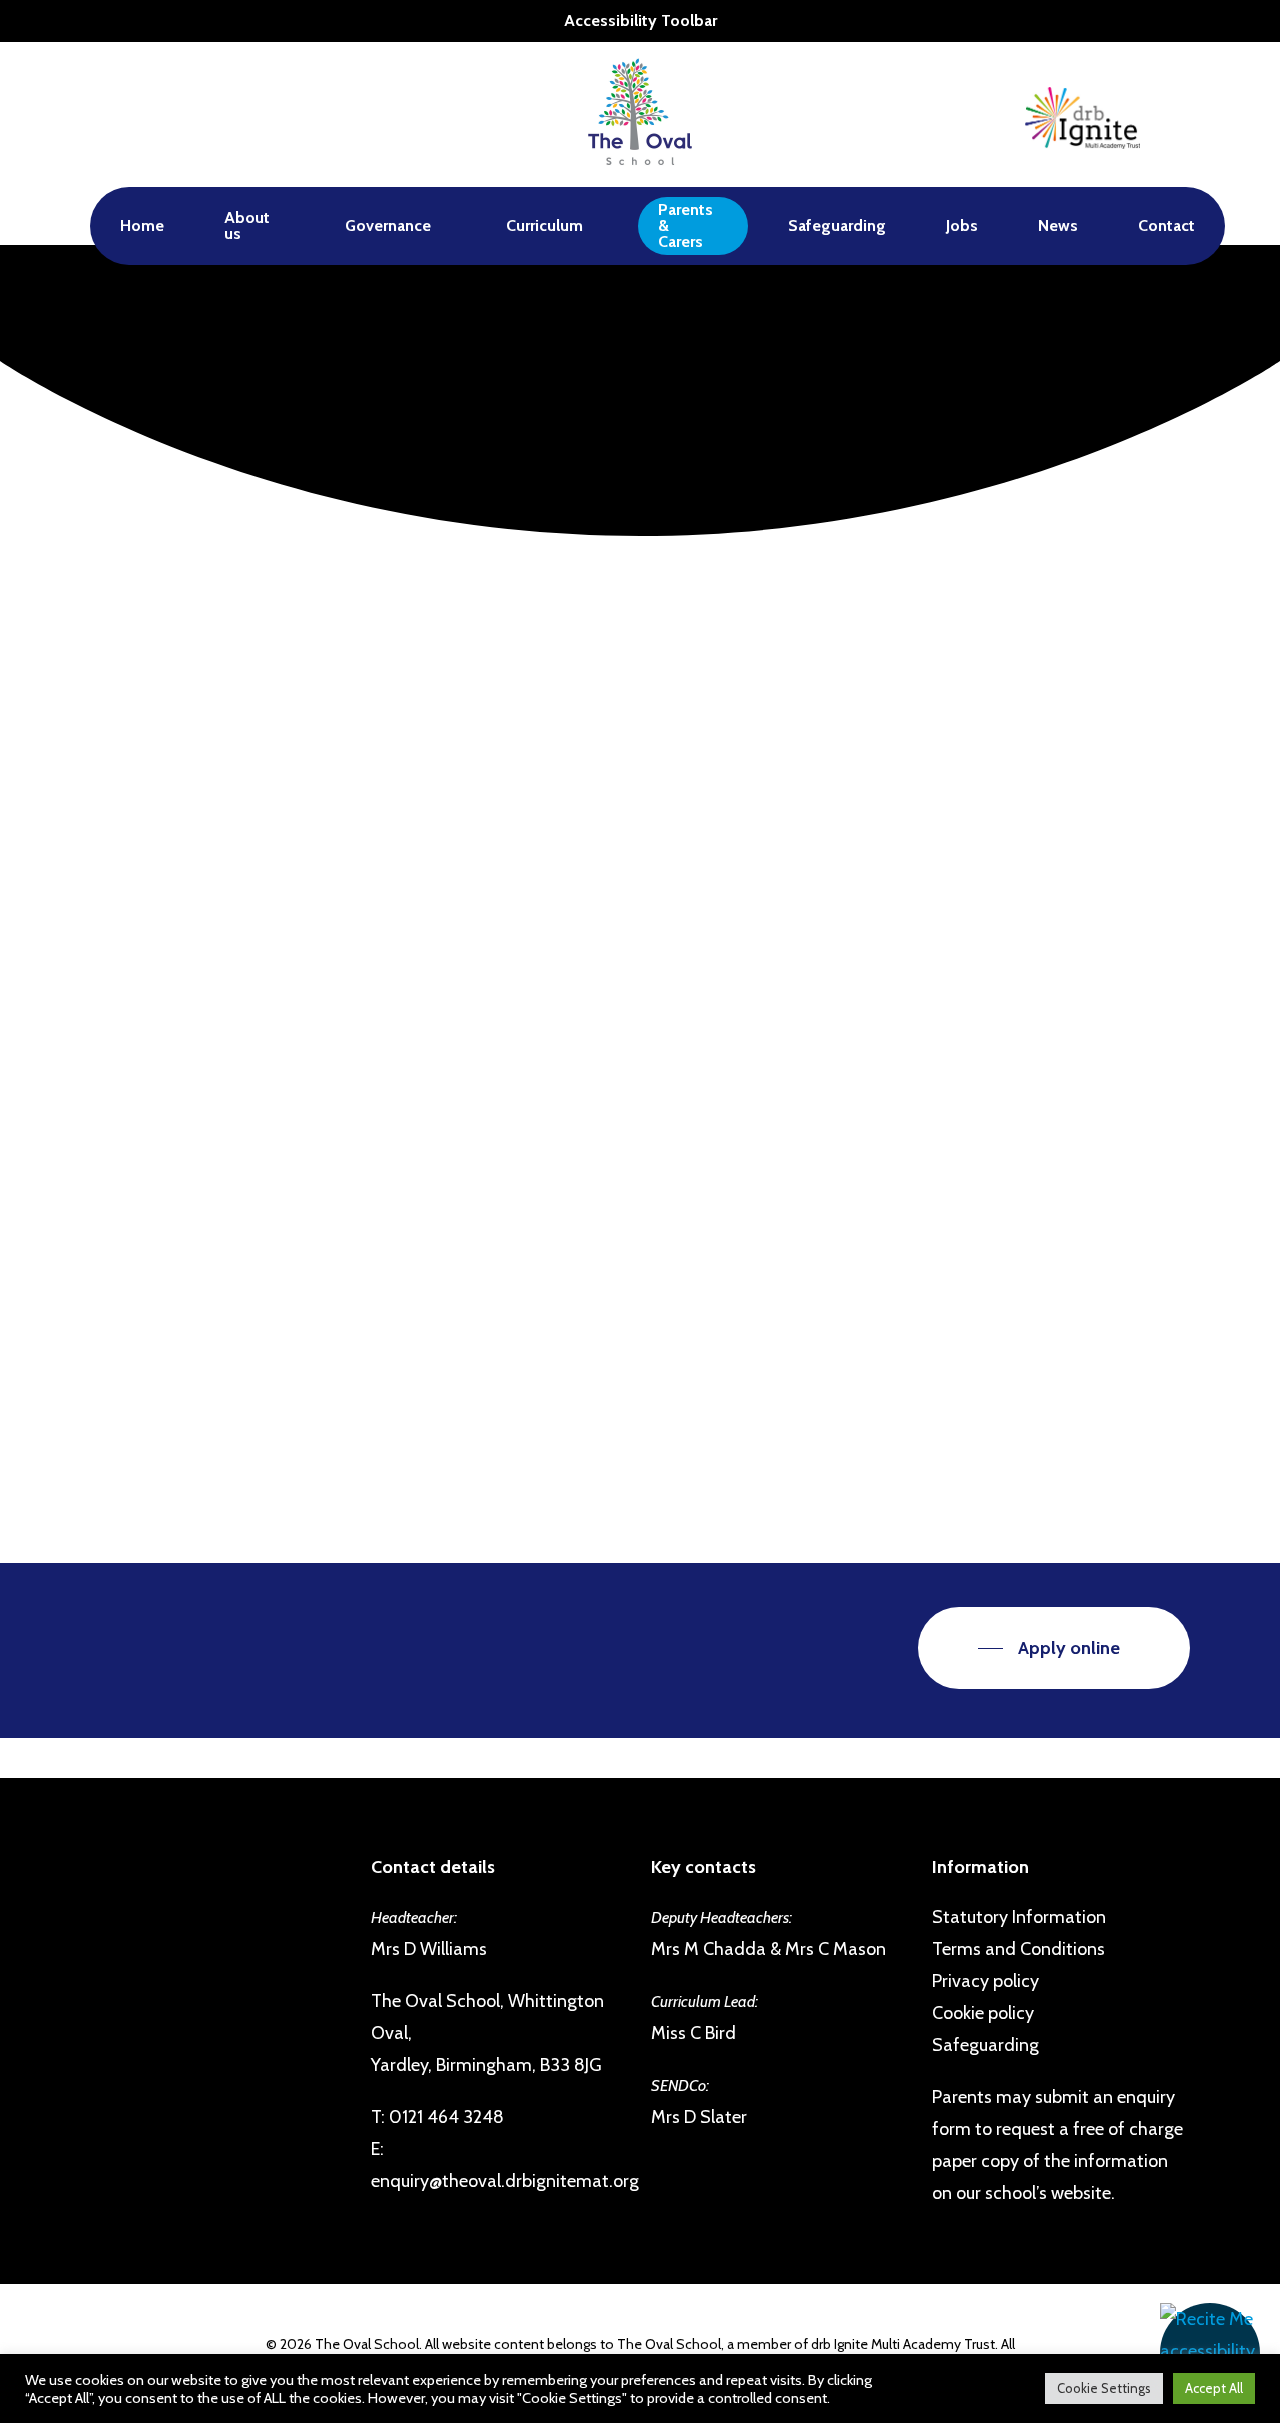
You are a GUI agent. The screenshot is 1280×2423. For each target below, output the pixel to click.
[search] (1178, 114)
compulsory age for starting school (497, 1117)
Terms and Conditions (1018, 1949)
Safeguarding (985, 2045)
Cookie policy (983, 2013)
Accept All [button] (1214, 2388)
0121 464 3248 (446, 2117)
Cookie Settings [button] (1104, 2388)
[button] (1210, 2353)
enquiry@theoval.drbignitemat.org (505, 2181)
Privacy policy (985, 1981)
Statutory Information (1019, 1917)
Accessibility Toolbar (640, 20)
